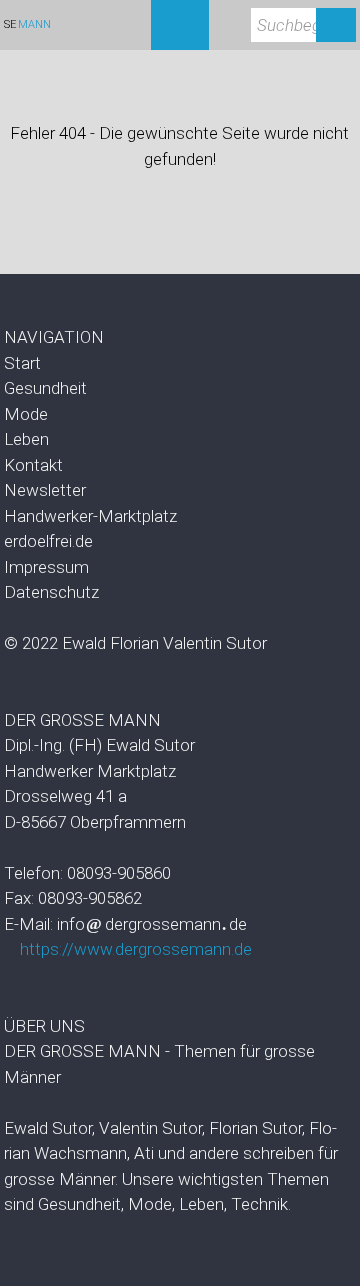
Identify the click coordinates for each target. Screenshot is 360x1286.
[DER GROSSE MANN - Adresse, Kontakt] (180, 466)
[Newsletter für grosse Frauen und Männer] (180, 491)
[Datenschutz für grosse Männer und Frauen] (180, 593)
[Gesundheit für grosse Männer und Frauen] (180, 389)
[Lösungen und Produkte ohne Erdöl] (180, 542)
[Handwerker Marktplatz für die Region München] (180, 517)
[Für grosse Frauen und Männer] (180, 364)
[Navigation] (180, 25)
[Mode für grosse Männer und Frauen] (180, 415)
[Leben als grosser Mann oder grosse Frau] (180, 440)
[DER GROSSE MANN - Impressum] (180, 568)
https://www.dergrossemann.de (136, 949)
